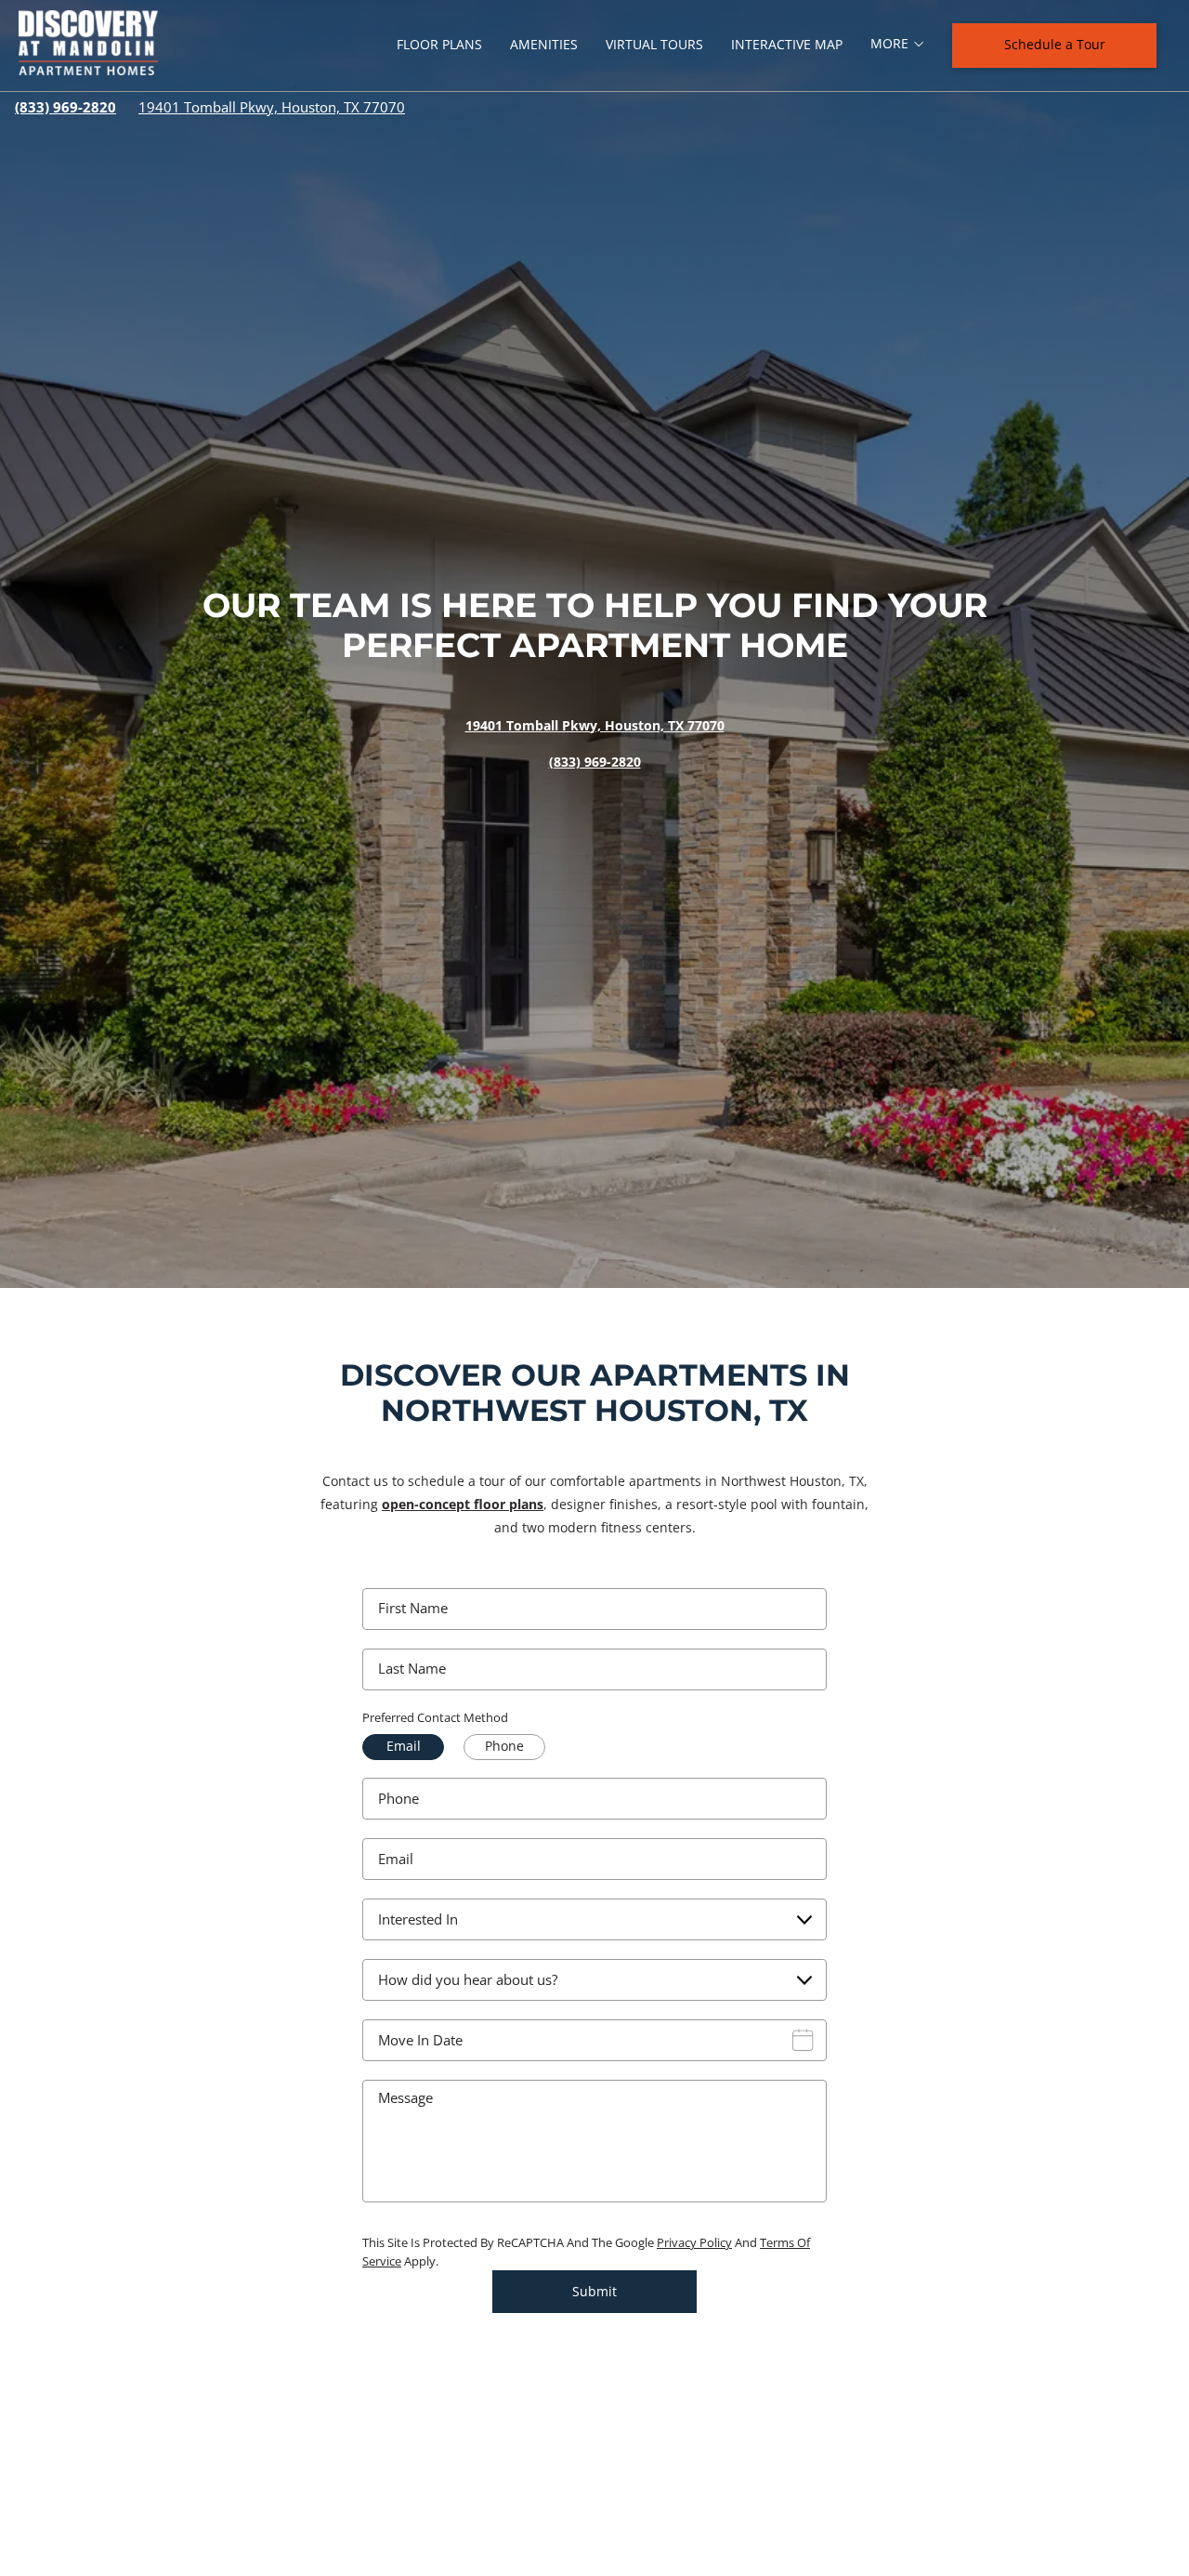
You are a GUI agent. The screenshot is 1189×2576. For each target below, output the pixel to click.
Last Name (412, 1669)
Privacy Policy (694, 2242)
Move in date (420, 2040)
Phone (399, 1799)
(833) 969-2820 (65, 107)
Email (396, 1859)
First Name (413, 1608)
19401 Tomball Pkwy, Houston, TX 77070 (272, 107)
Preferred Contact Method (435, 1717)
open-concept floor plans (463, 1504)
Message (405, 2098)
